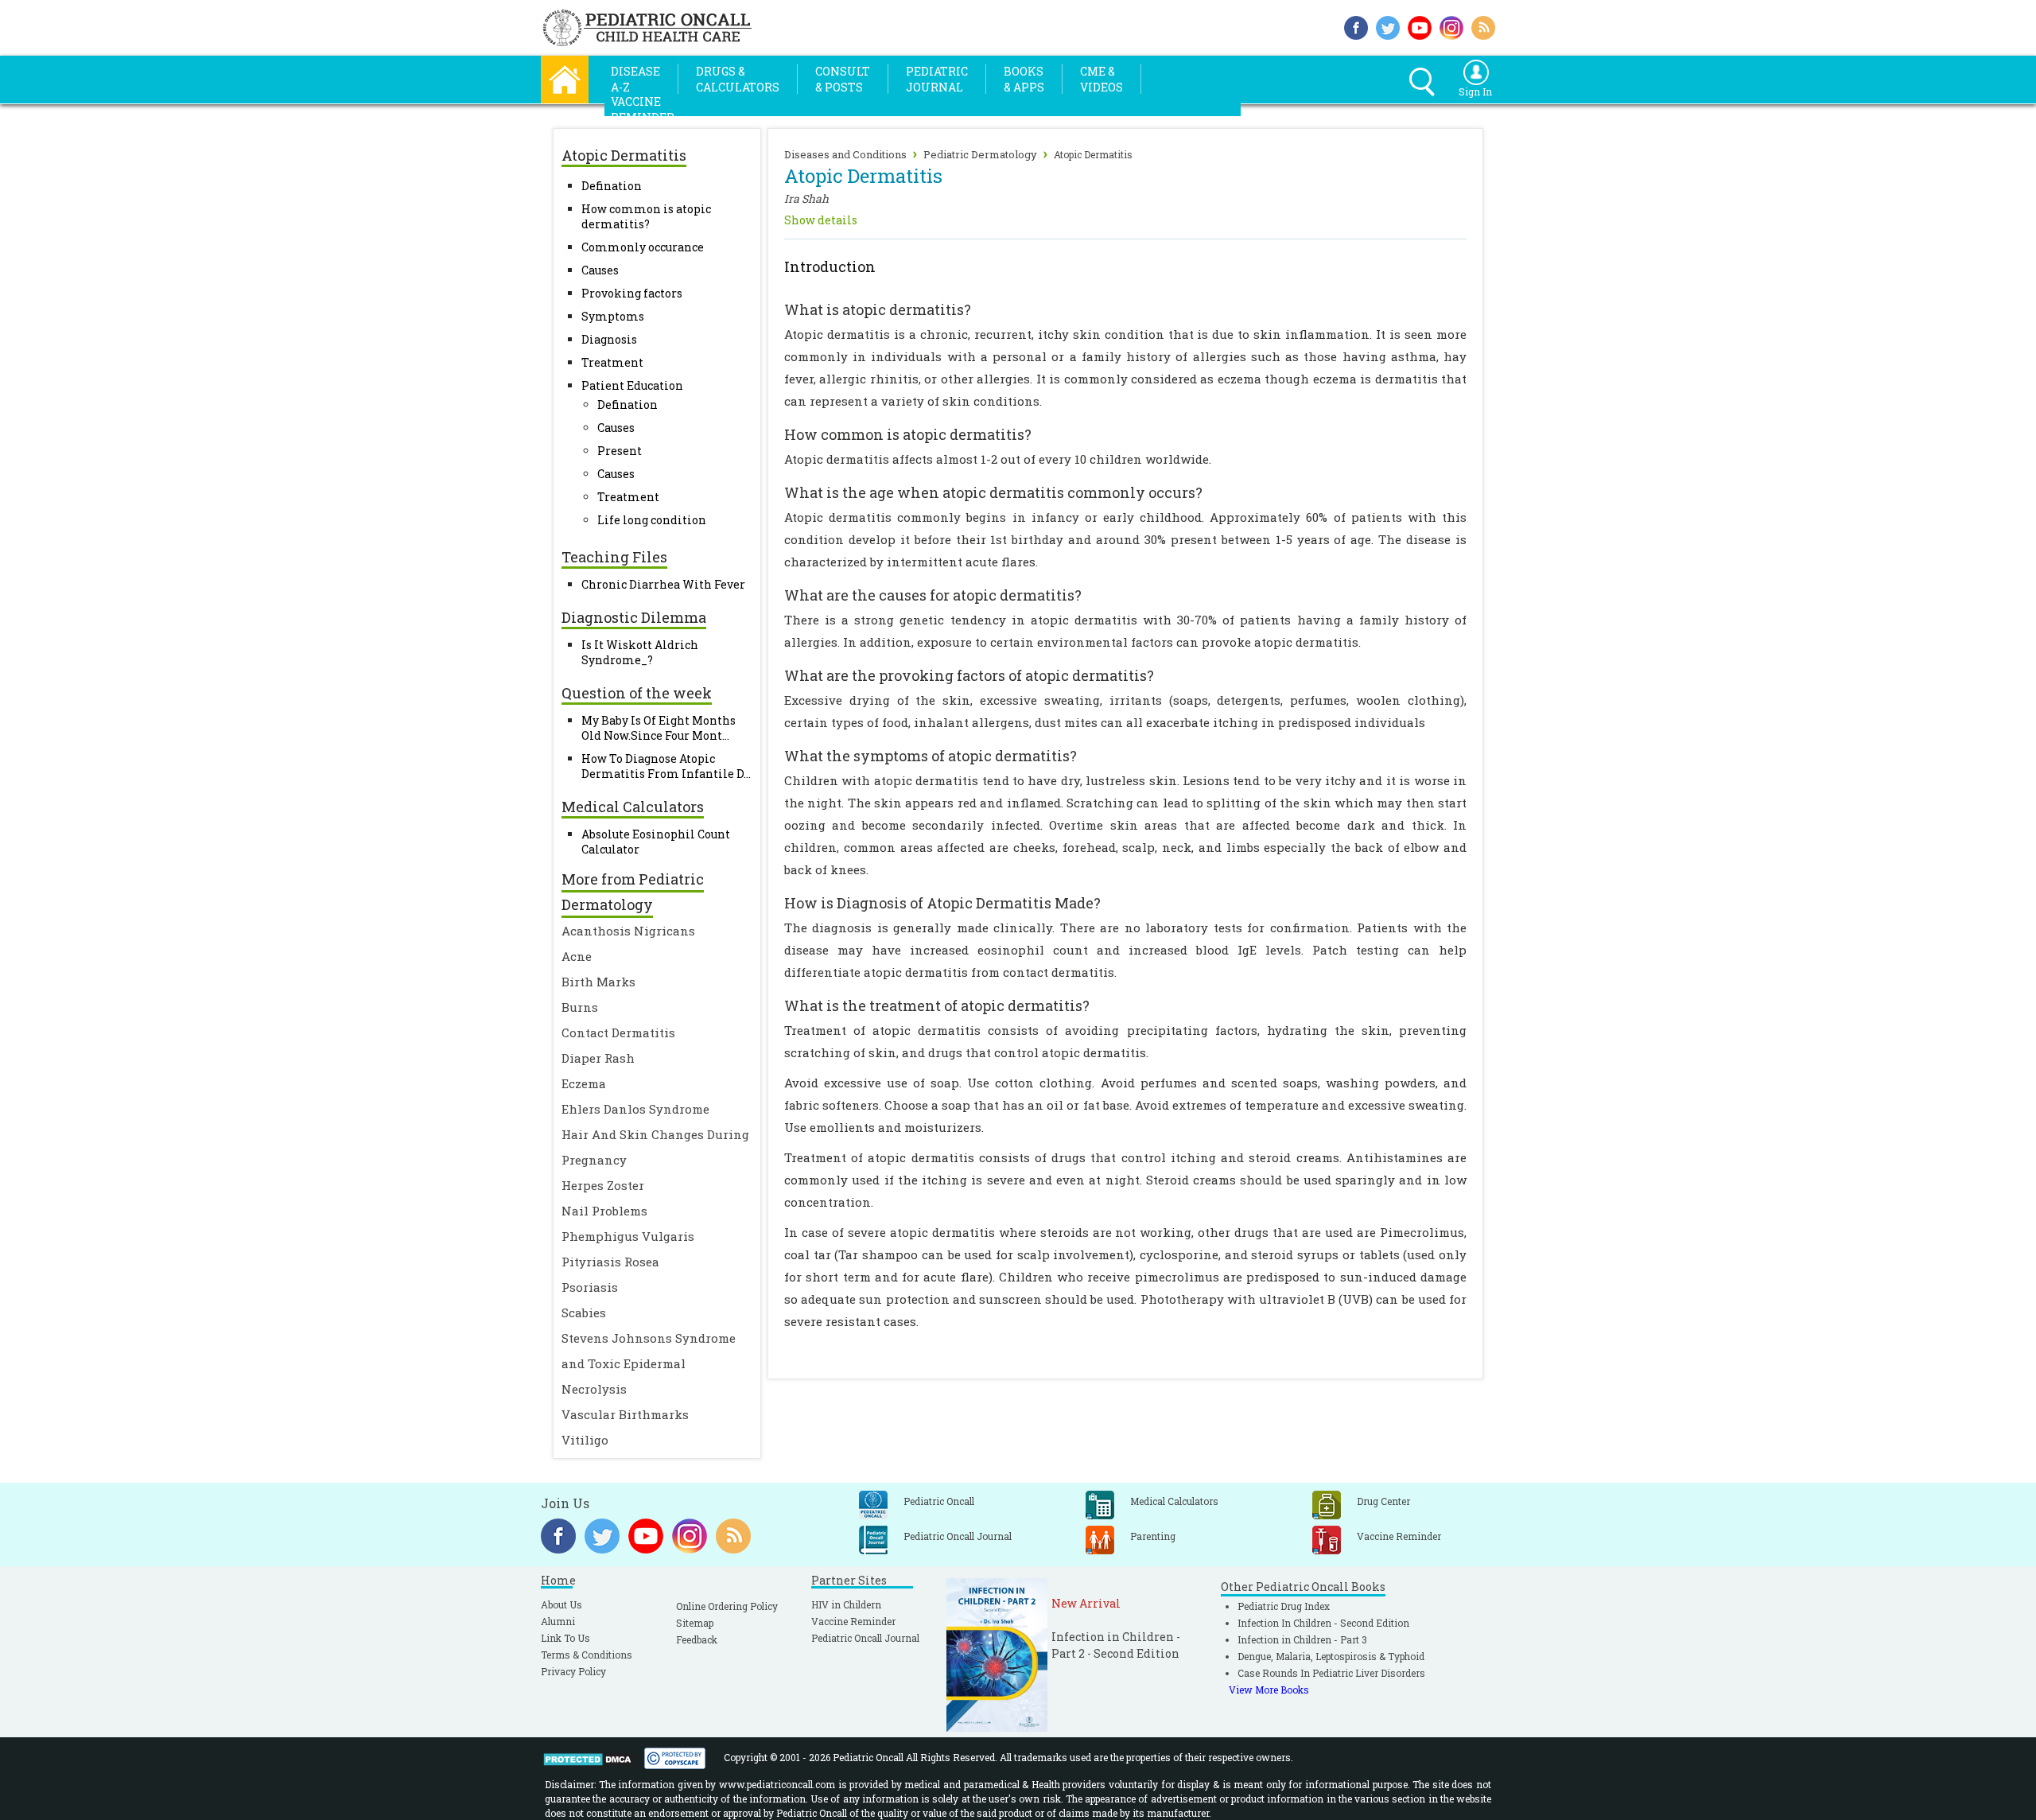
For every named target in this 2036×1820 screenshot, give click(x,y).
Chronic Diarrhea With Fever (663, 584)
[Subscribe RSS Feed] (1483, 26)
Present (620, 451)
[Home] (565, 78)
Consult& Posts (843, 79)
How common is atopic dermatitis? (646, 216)
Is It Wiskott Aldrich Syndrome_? (640, 652)
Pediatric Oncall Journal (865, 1638)
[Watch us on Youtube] (1420, 26)
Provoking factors (632, 293)
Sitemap (695, 1623)
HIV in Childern (846, 1604)
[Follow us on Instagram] (1451, 26)
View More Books (1269, 1690)
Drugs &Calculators (738, 79)
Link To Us (565, 1638)
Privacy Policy (573, 1671)
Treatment (612, 362)
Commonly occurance (643, 247)
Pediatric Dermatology (980, 154)
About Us (561, 1604)
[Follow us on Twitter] (1388, 26)
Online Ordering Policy (727, 1606)
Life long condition (652, 520)
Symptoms (613, 316)
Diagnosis (609, 339)
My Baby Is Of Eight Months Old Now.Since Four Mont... (659, 728)
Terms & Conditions (587, 1655)
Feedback (697, 1639)
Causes (600, 270)
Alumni (558, 1621)
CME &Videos (1102, 79)
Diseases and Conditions (845, 154)
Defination (612, 186)
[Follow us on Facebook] (1356, 26)
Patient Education (632, 385)
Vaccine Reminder (853, 1621)
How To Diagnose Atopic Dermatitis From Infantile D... (666, 766)
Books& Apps (1024, 79)
